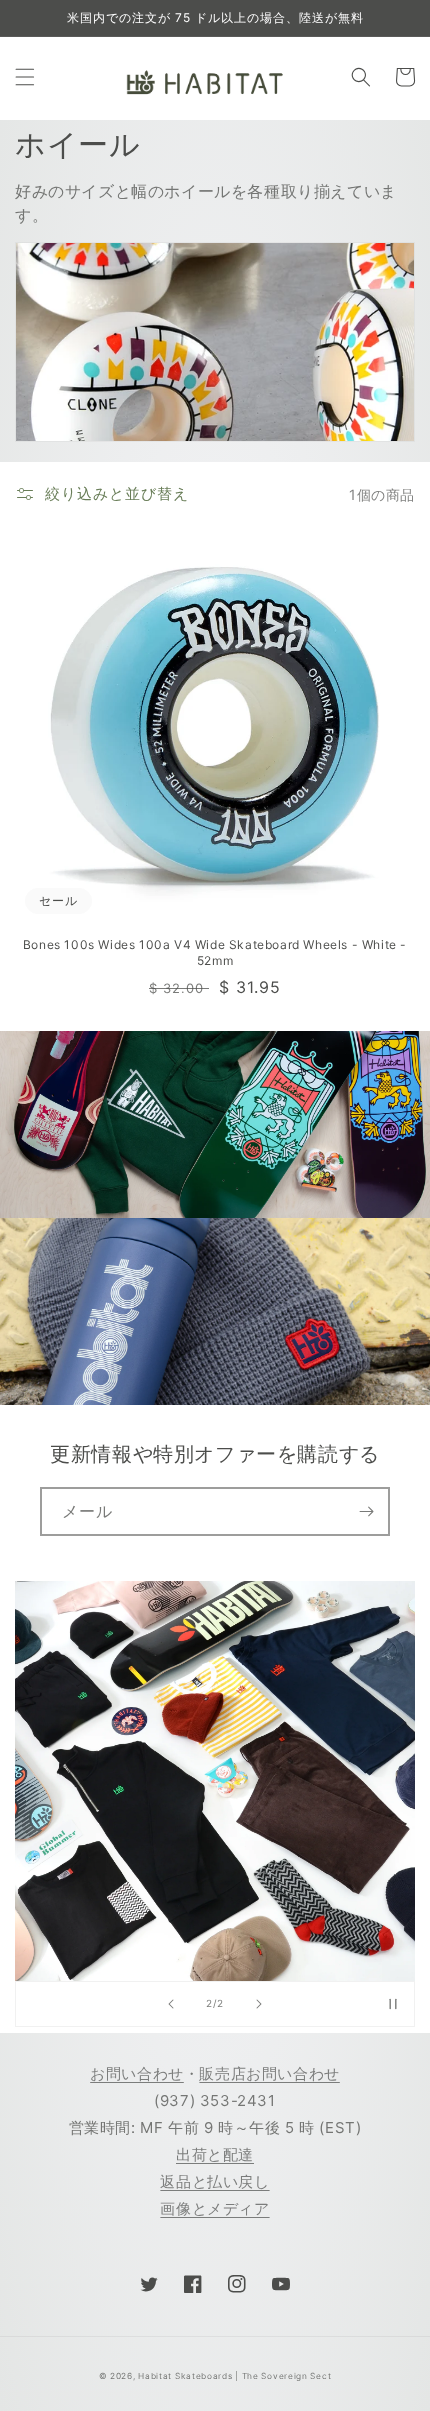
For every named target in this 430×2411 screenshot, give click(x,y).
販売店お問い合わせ (269, 2073)
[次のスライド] (259, 2004)
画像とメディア (214, 2208)
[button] (25, 77)
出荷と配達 (215, 2154)
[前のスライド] (171, 2004)
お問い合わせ (137, 2073)
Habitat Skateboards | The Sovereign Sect (234, 2376)
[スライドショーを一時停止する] (393, 2004)
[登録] (366, 1511)
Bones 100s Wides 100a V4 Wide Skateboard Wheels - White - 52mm (215, 952)
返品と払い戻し (214, 2181)
